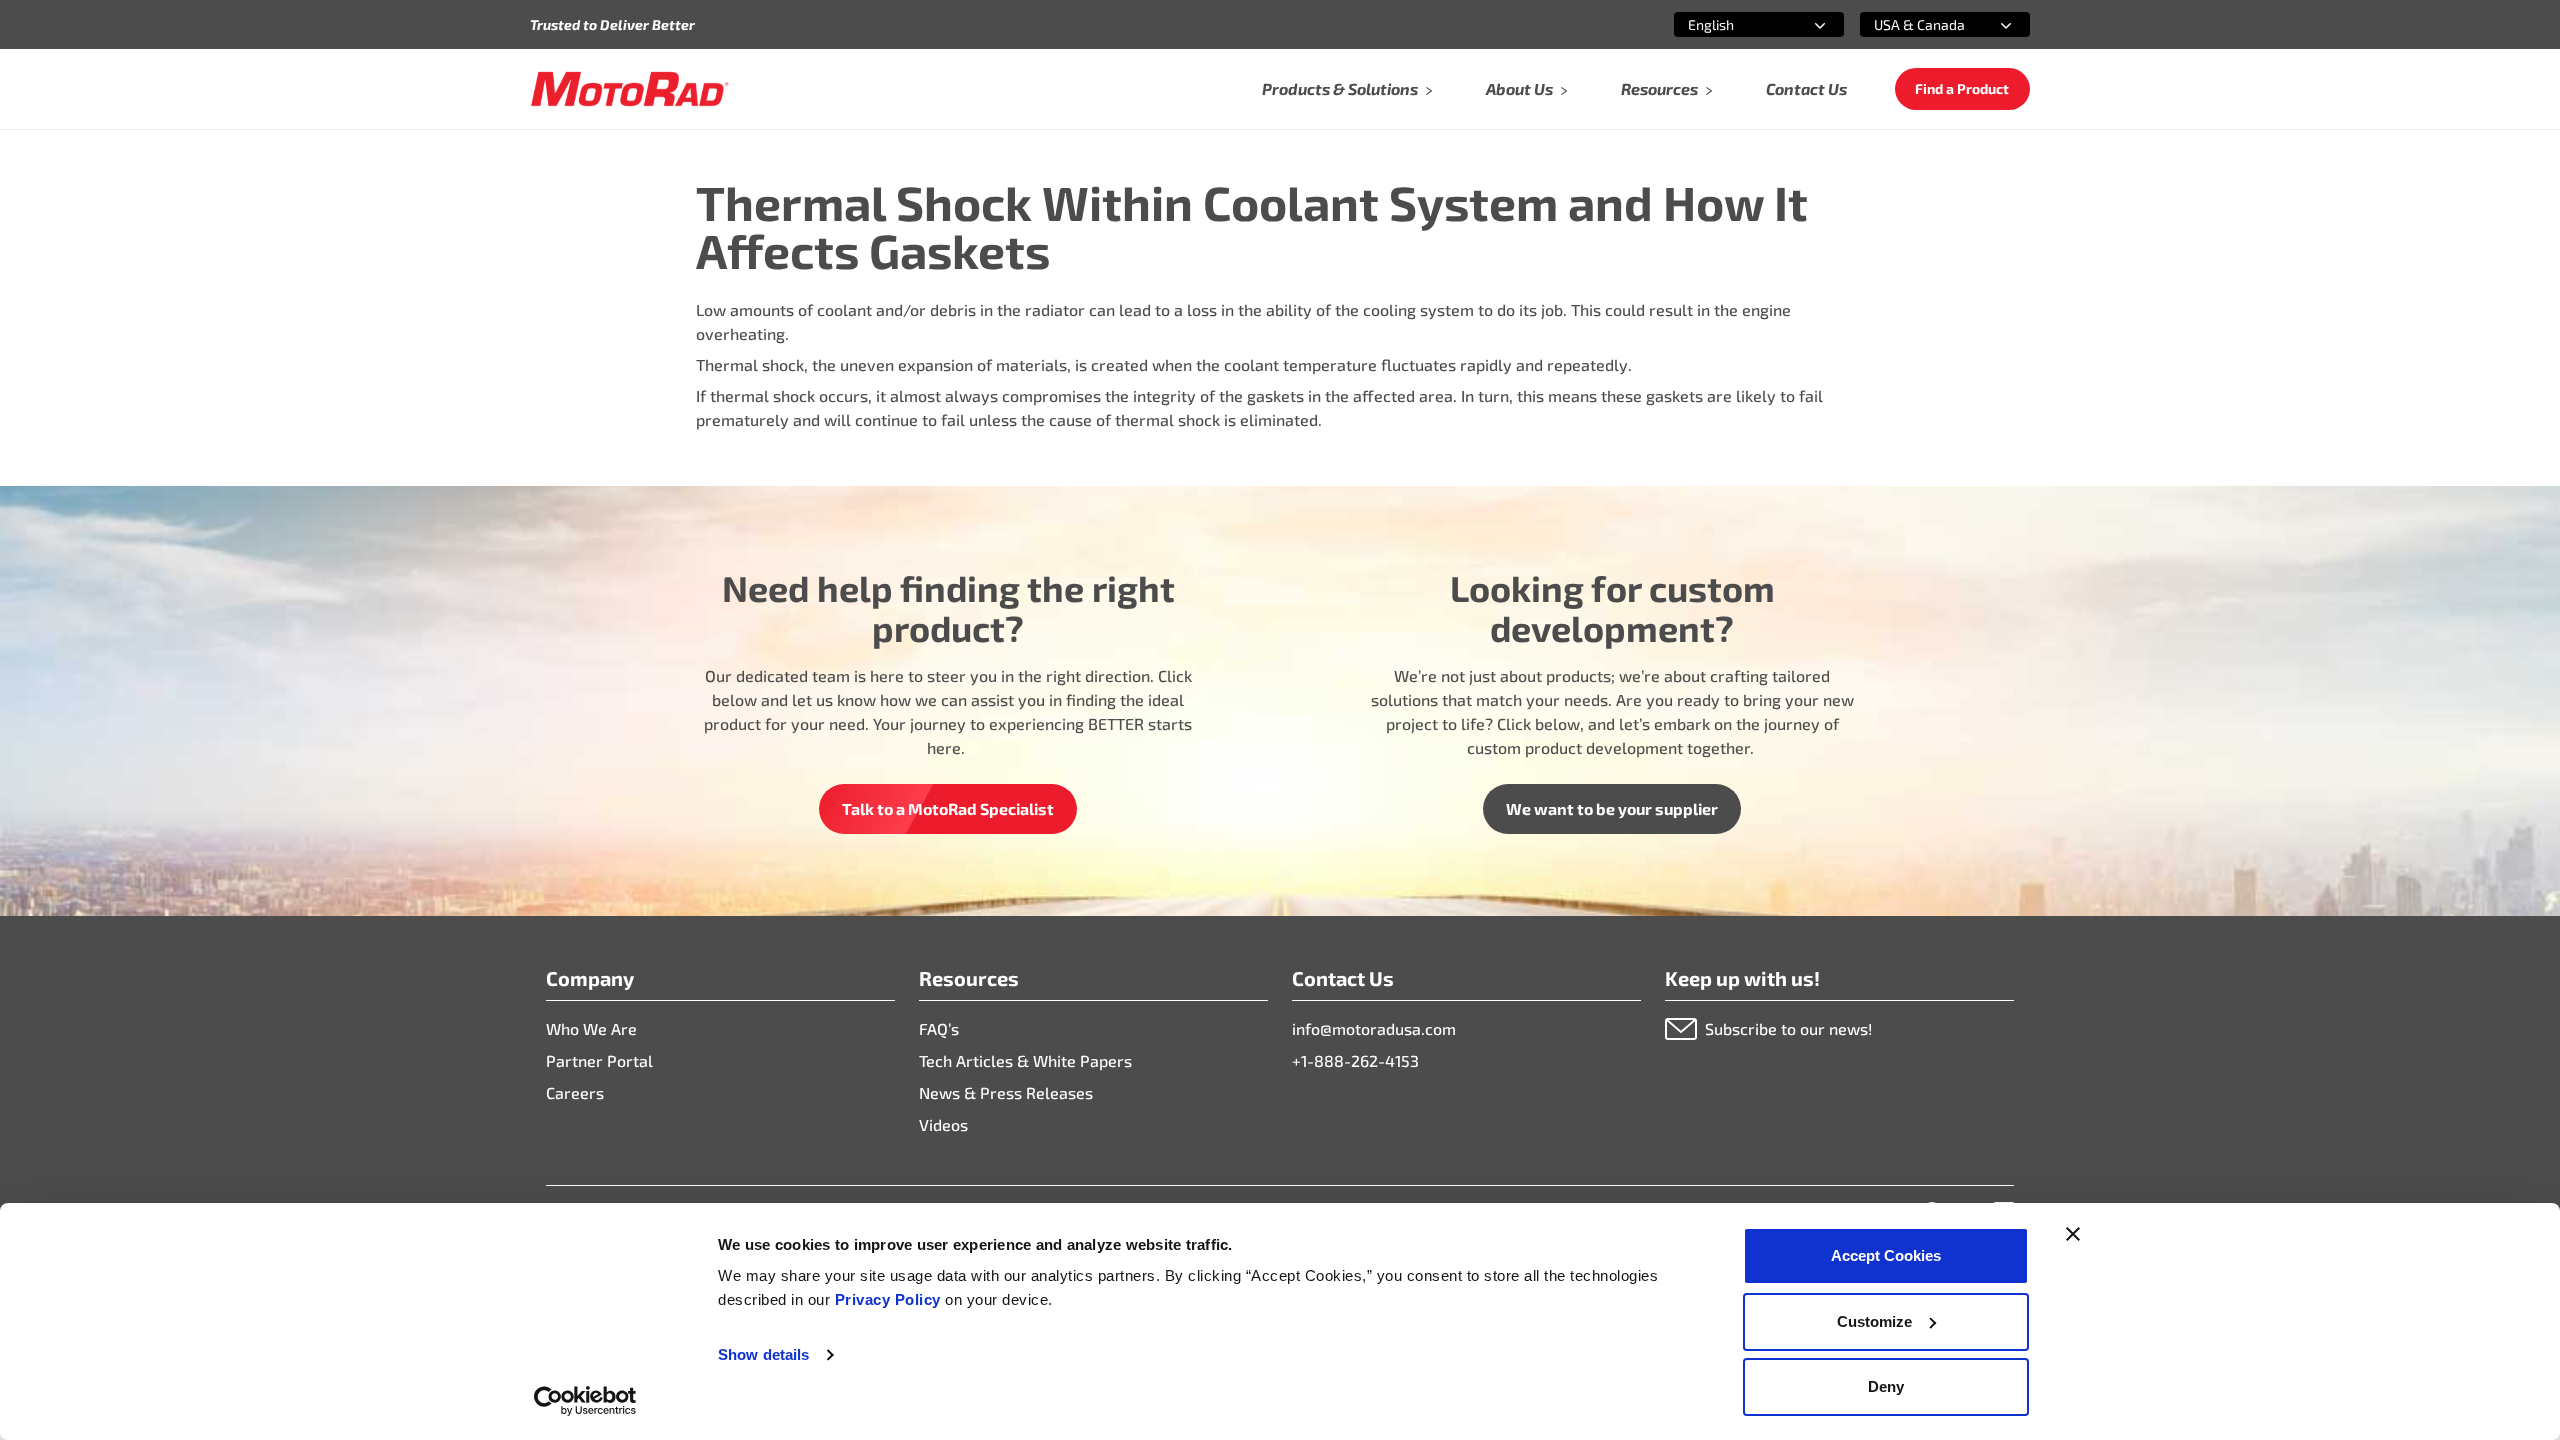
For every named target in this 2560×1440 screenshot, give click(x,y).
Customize (1874, 1321)
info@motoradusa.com (1374, 1028)
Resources (1659, 88)
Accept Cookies (1886, 1255)
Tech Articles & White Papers (1025, 1060)
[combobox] (1735, 24)
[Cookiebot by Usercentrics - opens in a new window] (585, 1401)
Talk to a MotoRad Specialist (948, 808)
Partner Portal (599, 1060)
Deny (1886, 1386)
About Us (1519, 88)
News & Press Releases (1006, 1092)
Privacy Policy (890, 1299)
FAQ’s (939, 1028)
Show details (763, 1354)
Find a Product (1962, 88)
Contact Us (1806, 88)
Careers (575, 1092)
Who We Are (591, 1028)
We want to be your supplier (1612, 808)
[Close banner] (2073, 1234)
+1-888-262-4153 (1355, 1060)
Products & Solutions (1340, 88)
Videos (943, 1124)
